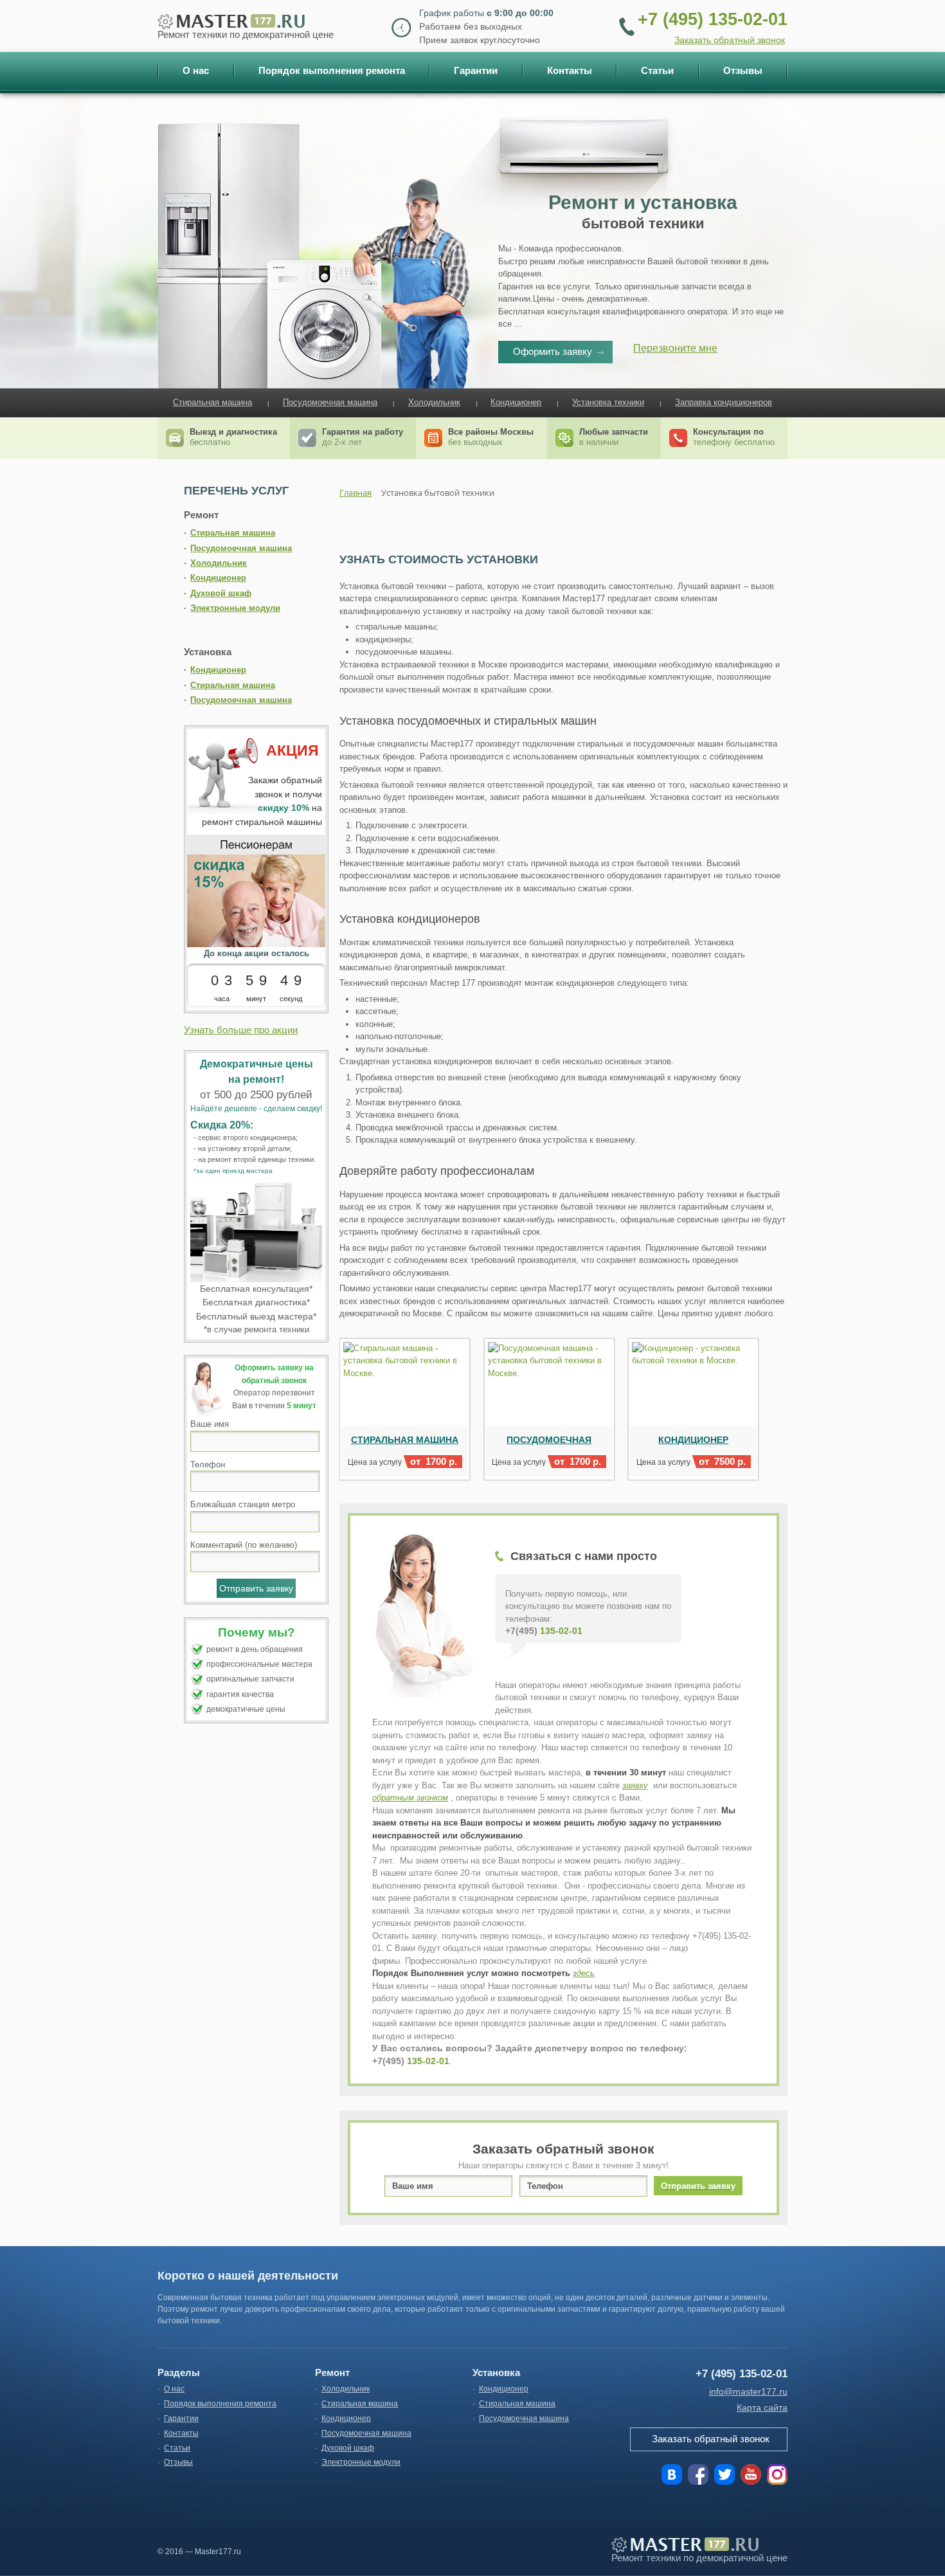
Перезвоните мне (675, 348)
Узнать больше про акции (241, 1030)
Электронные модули (235, 608)
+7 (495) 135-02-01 (713, 19)
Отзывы (178, 2462)
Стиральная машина (212, 402)
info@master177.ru (748, 2391)
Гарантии (181, 2418)
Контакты (181, 2433)
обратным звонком (410, 1798)
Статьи (177, 2448)
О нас (174, 2389)
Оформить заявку (553, 351)
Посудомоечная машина (330, 402)
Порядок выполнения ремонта (220, 2404)
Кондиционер (516, 402)
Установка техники (608, 402)
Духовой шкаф (221, 593)
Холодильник (434, 402)
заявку (635, 1785)
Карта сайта (762, 2408)
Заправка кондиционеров (724, 402)
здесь (584, 1973)
